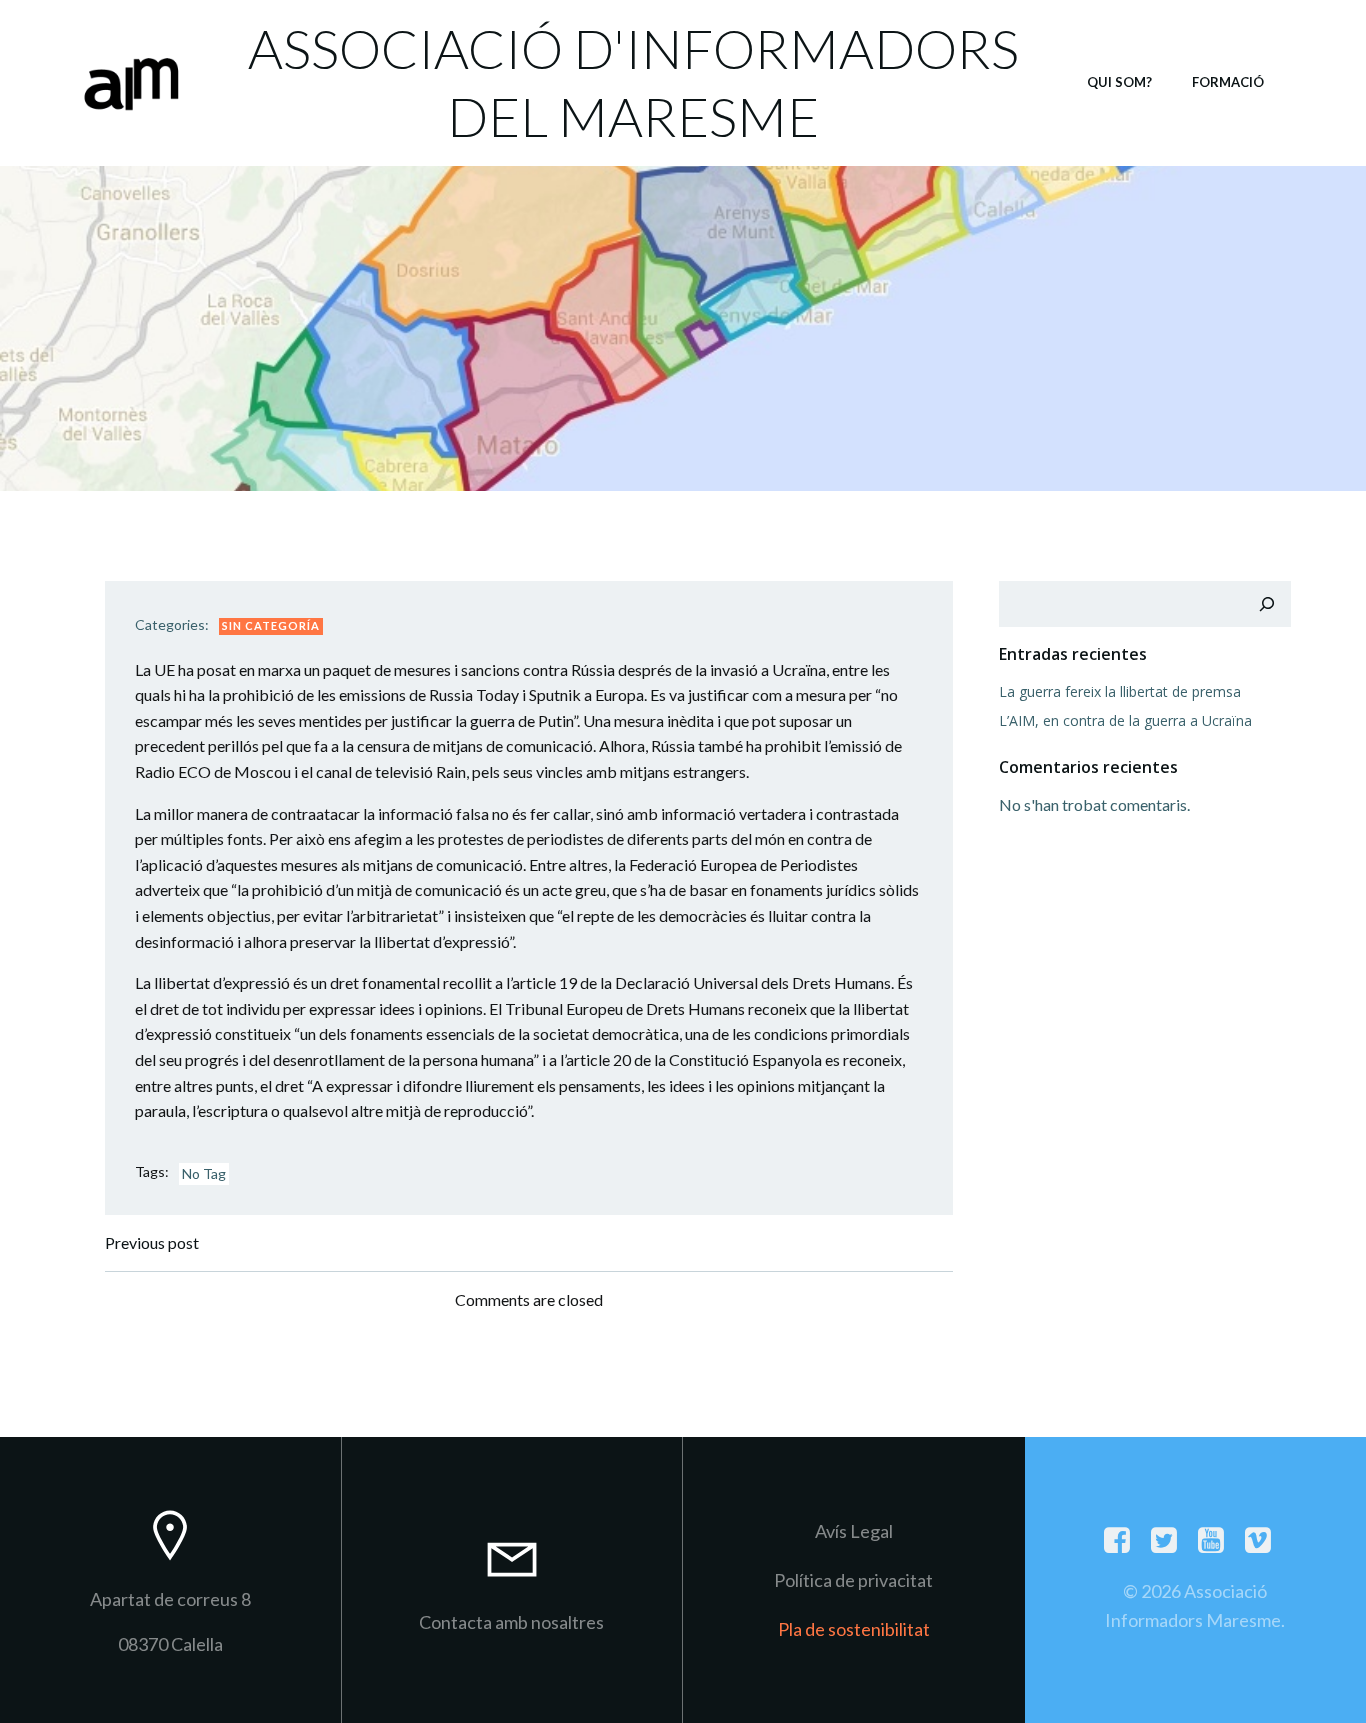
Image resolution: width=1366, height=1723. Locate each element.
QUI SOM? (1119, 82)
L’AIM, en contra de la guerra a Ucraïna (1125, 720)
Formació (1228, 82)
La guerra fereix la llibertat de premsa (1120, 691)
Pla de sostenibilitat (854, 1629)
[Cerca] (1267, 604)
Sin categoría (271, 625)
